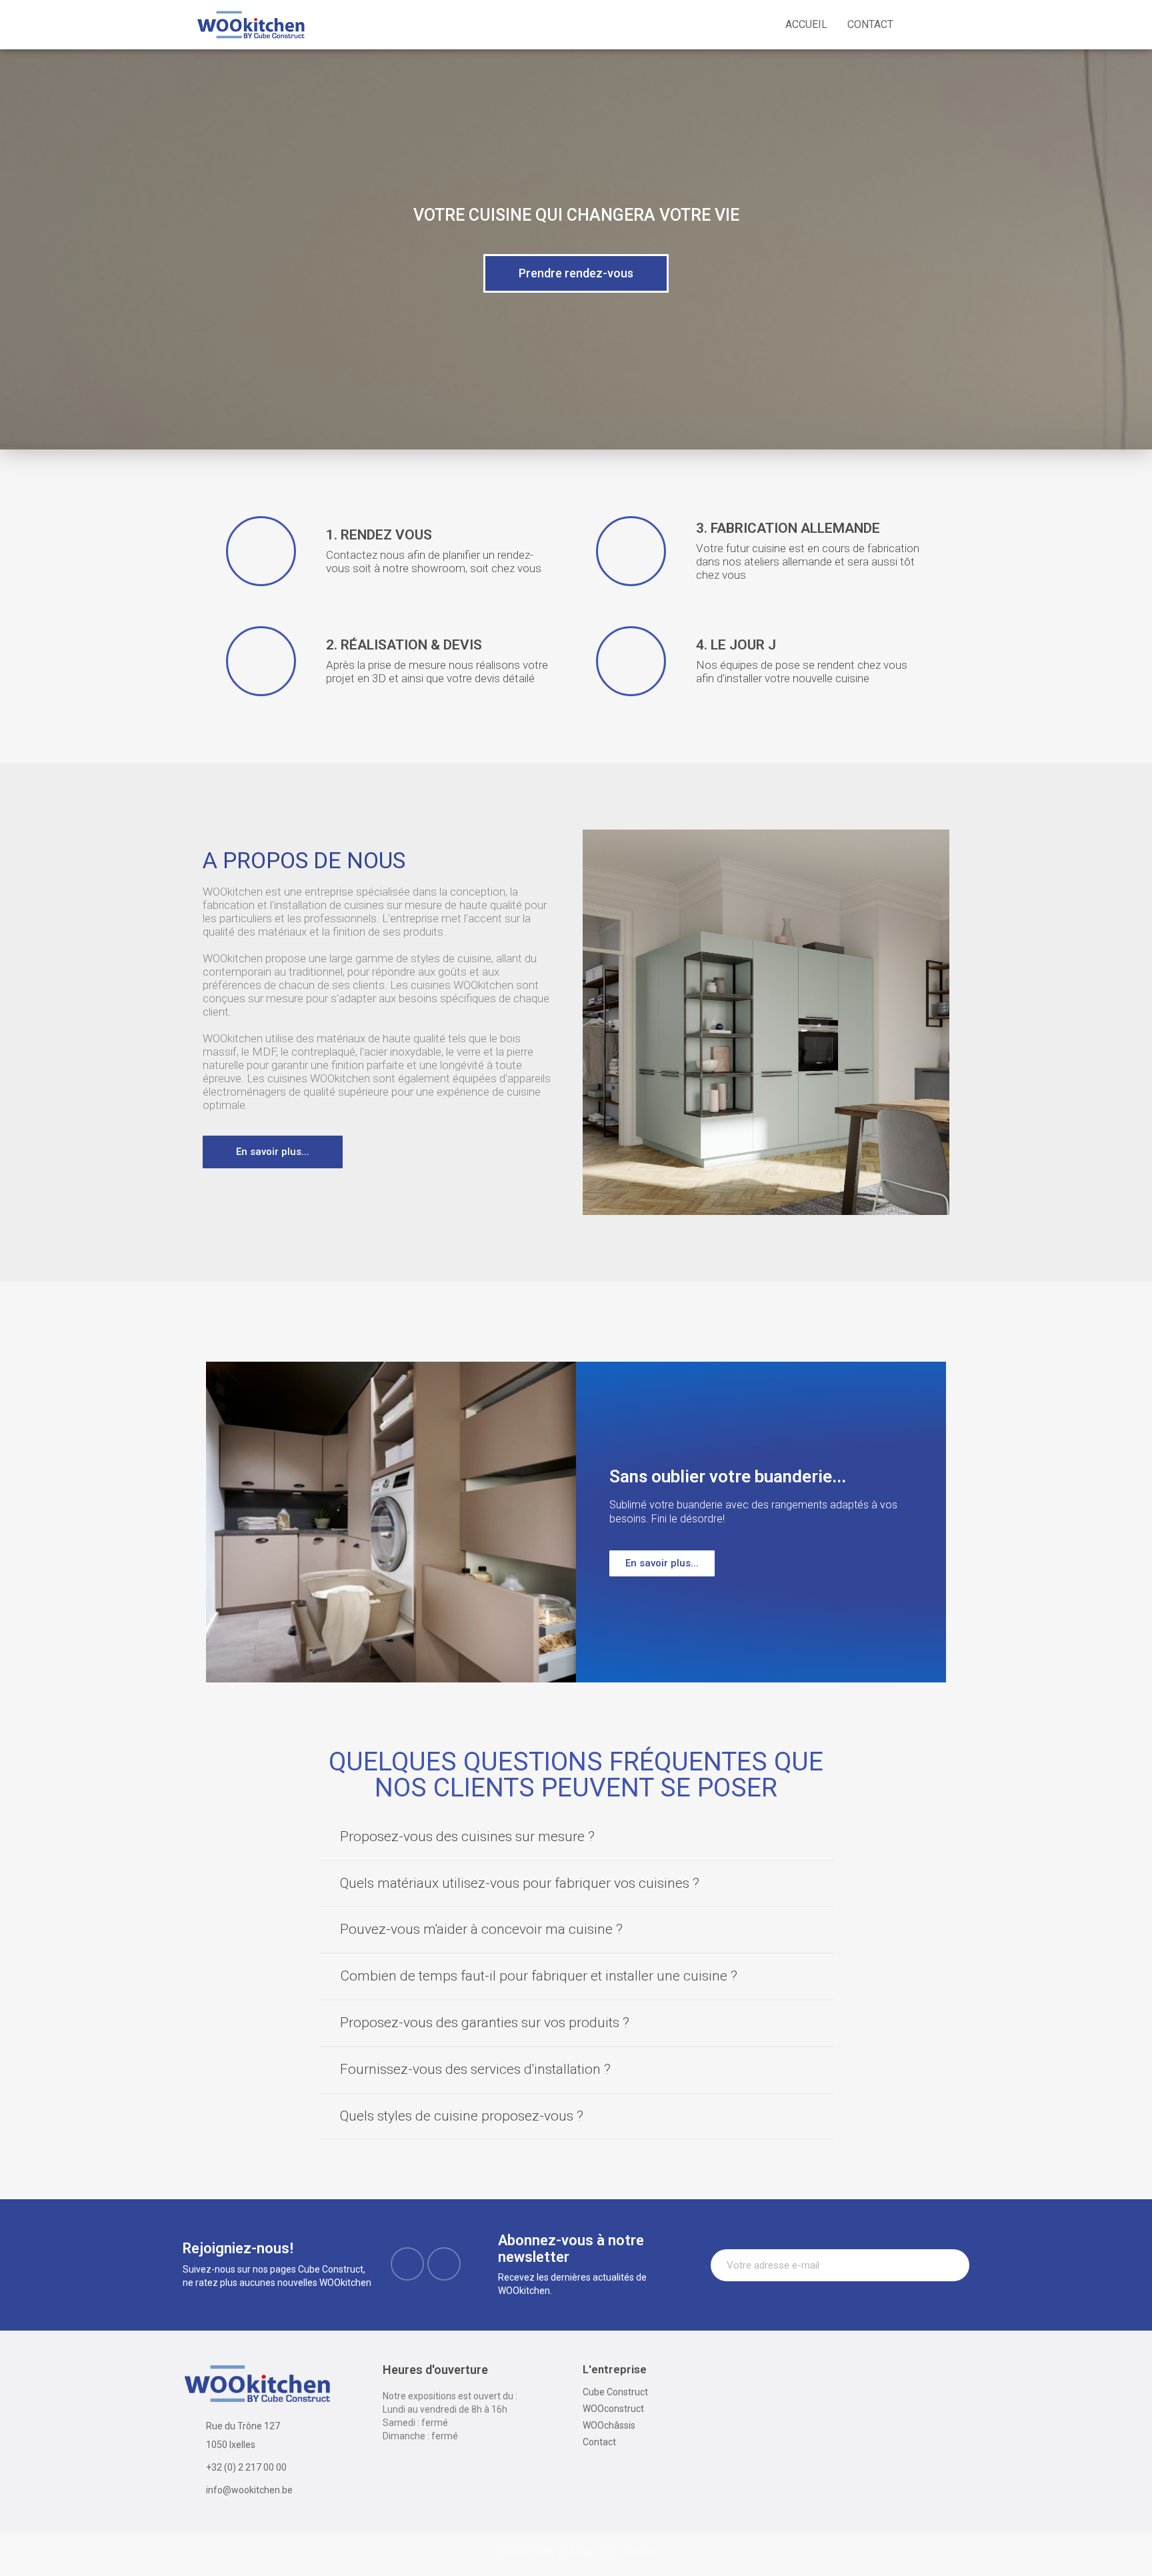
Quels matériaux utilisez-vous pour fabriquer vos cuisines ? (520, 1883)
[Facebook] (407, 2264)
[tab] (576, 1838)
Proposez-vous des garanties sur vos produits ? (485, 2023)
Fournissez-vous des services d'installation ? (475, 2069)
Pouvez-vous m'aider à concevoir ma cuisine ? (481, 1929)
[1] (952, 2265)
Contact (870, 24)
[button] (576, 273)
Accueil (806, 24)
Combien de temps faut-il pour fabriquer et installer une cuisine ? (539, 1976)
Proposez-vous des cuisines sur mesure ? (467, 1836)
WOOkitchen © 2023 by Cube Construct (576, 2551)
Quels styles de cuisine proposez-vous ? (462, 2116)
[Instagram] (444, 2264)
